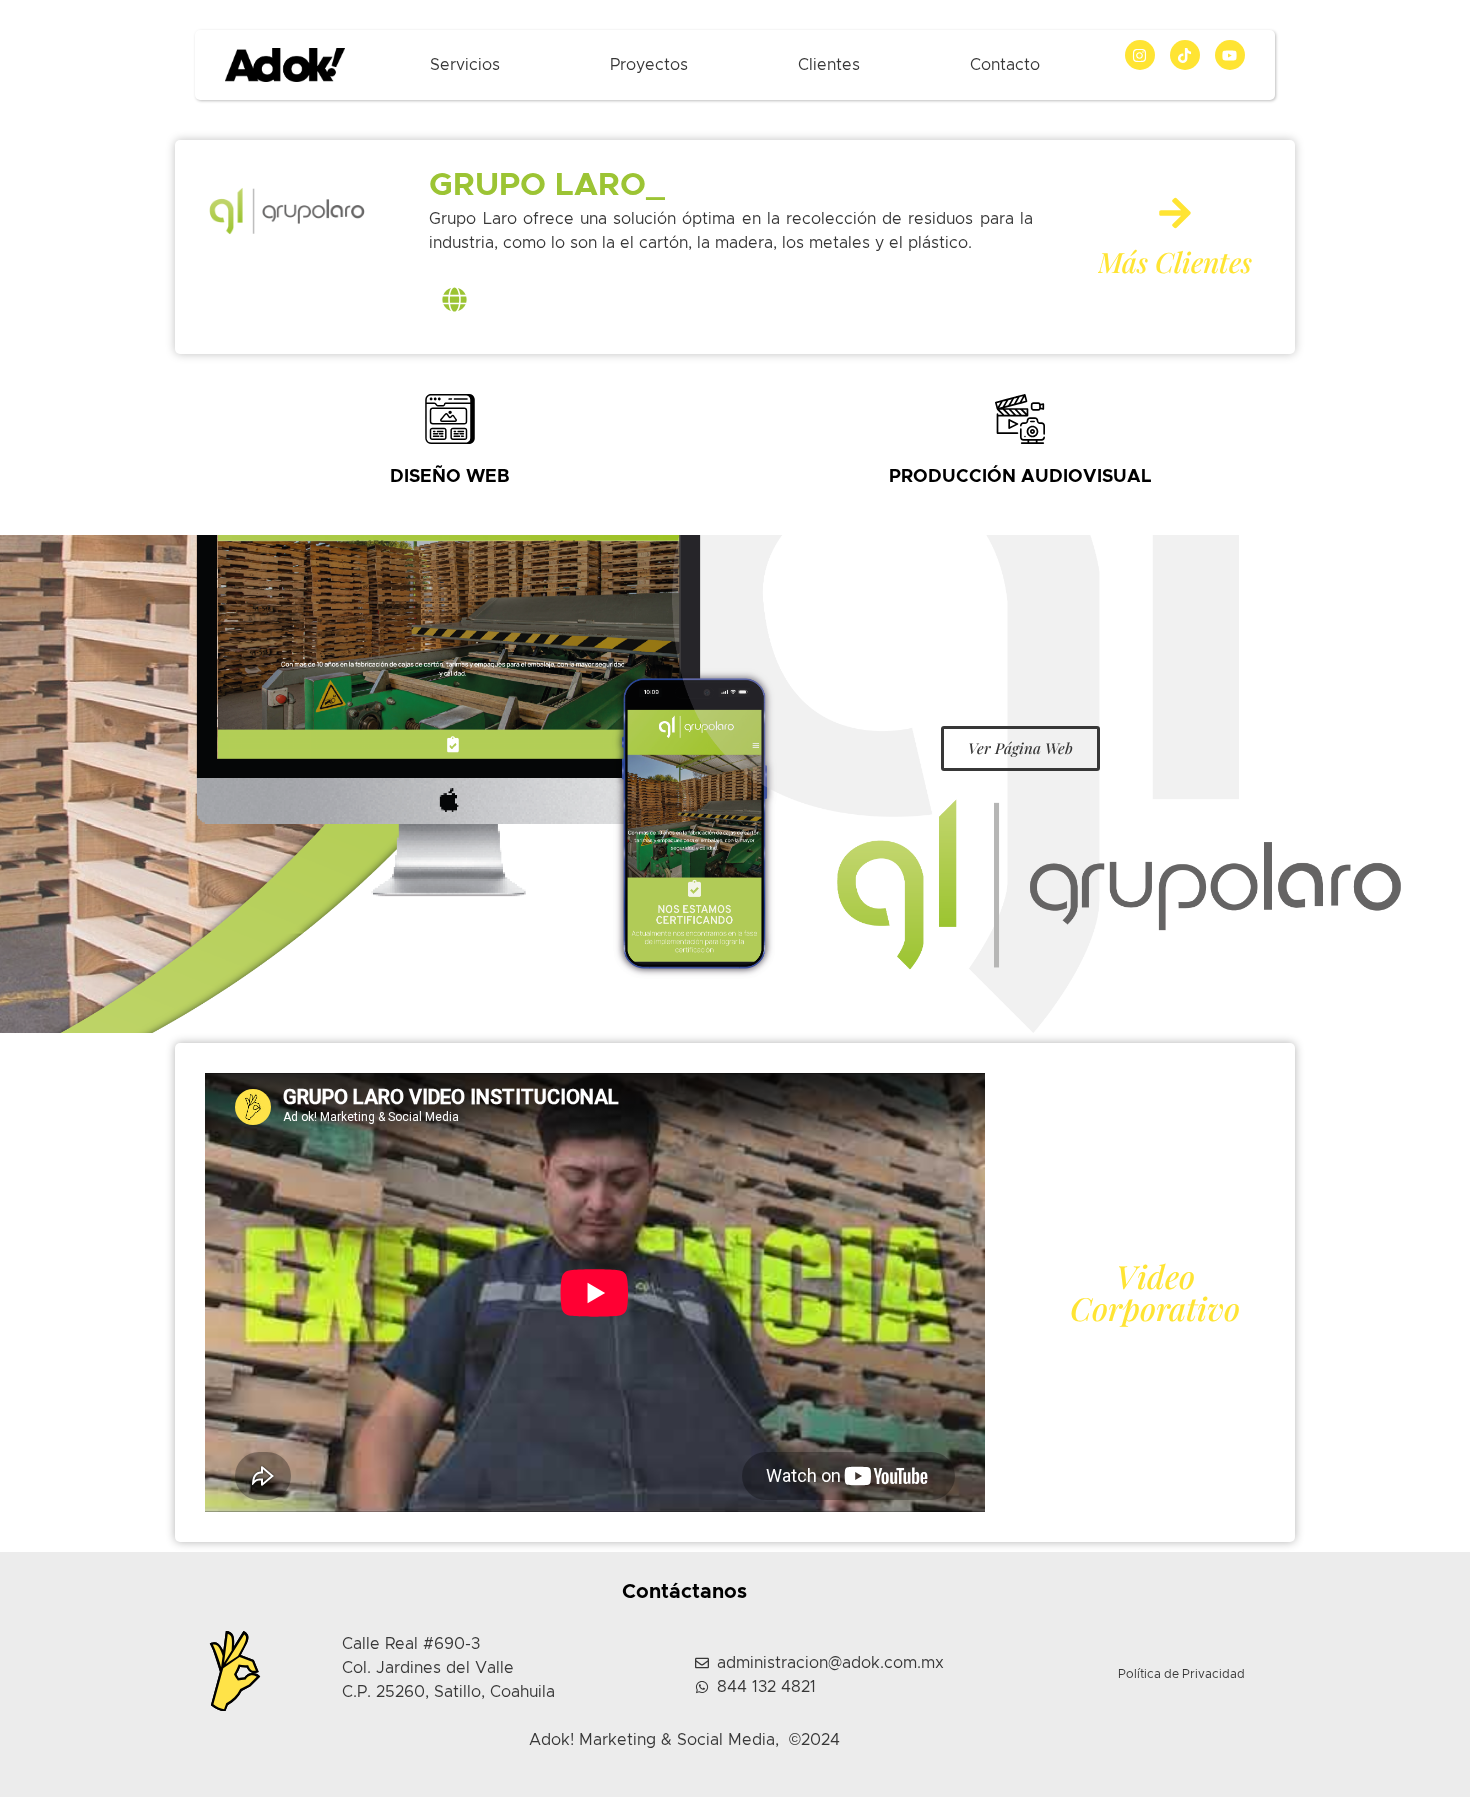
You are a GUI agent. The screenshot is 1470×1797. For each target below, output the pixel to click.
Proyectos (649, 65)
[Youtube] (1230, 55)
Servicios (465, 65)
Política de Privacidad (1181, 1674)
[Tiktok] (1185, 55)
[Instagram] (1140, 55)
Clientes (829, 65)
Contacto (1005, 65)
